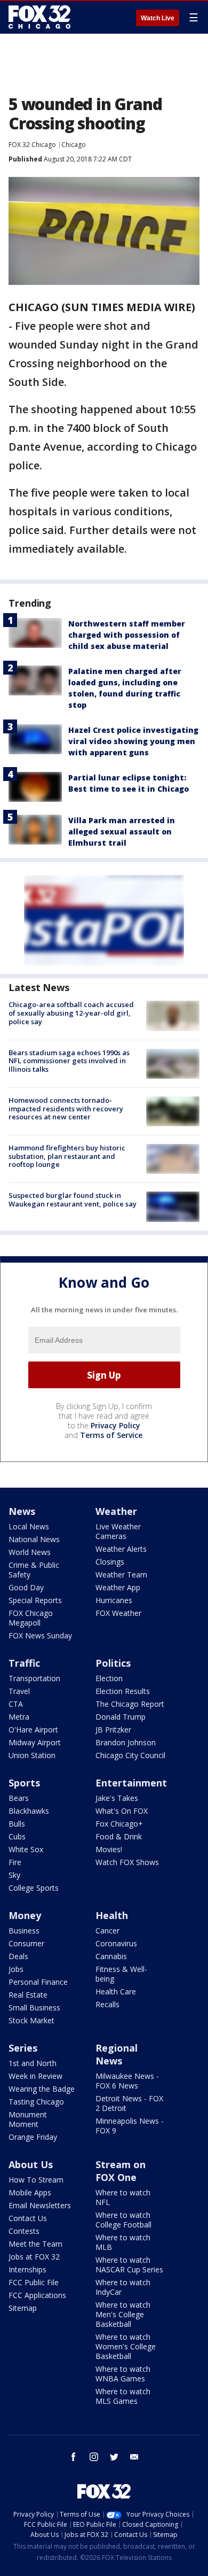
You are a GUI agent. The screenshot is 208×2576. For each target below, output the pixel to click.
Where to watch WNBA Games (123, 2374)
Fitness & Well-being (121, 1974)
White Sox (26, 1849)
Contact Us (28, 2218)
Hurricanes (114, 1600)
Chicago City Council (130, 1755)
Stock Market (31, 2020)
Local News (29, 1526)
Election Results (123, 1691)
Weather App (118, 1587)
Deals (18, 1956)
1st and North (33, 2063)
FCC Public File (34, 2282)
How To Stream (36, 2180)
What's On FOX (122, 1811)
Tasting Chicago (36, 2102)
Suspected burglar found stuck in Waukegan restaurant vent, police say (73, 1200)
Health (112, 1915)
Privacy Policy (115, 1425)
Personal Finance (38, 1982)
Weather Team (121, 1575)
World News (30, 1552)
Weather (116, 1511)
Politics (113, 1663)
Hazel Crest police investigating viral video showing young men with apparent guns (133, 741)
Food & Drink (119, 1836)
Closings (110, 1562)
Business (24, 1931)
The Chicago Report (130, 1704)
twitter (114, 2457)
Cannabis (111, 1956)
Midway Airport (35, 1742)
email (134, 2457)
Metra (19, 1717)
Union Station (32, 1755)
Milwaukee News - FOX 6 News (127, 2081)
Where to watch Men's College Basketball (123, 2314)
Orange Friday (33, 2137)
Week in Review (35, 2076)
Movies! (109, 1849)
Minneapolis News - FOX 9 (130, 2126)
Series (23, 2048)
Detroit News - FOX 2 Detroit (129, 2103)
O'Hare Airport (33, 1730)
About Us (31, 2164)
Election (109, 1678)
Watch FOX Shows (127, 1862)
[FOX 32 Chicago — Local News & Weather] (39, 17)
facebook (74, 2457)
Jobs (16, 1969)
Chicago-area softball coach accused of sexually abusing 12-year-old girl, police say (71, 1013)
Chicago (74, 145)
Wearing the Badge (42, 2089)
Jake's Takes (117, 1798)
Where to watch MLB (123, 2242)
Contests (24, 2231)
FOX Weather (118, 1613)
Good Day (26, 1587)
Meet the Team (35, 2244)
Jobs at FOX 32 (34, 2257)
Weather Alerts (121, 1549)
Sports (24, 1783)
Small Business (34, 2008)
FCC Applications (37, 2295)
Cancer (107, 1931)
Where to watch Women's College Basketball (126, 2346)
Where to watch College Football (123, 2220)
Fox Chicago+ (119, 1824)
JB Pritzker (113, 1730)
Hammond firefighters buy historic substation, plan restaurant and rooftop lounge (67, 1156)
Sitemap (23, 2308)
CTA (16, 1704)
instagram (94, 2457)
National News (34, 1539)
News (22, 1511)
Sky (14, 1875)
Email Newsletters (40, 2205)
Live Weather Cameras (118, 1531)
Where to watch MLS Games (123, 2396)
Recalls (107, 2004)
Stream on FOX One (121, 2171)
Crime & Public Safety (34, 1570)
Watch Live (158, 18)
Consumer (26, 1943)
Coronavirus (116, 1943)
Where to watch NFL (123, 2197)
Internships (27, 2269)
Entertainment (131, 1783)
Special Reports (35, 1600)
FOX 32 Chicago (32, 145)
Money (25, 1915)
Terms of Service (111, 1435)
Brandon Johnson (126, 1742)
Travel (19, 1691)
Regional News (117, 2054)
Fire (15, 1862)
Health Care (116, 1991)
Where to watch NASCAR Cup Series (129, 2265)
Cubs (17, 1836)
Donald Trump (121, 1717)
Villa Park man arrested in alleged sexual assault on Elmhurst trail (122, 831)
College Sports (34, 1888)
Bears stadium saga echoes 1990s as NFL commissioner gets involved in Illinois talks (69, 1061)
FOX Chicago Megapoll (31, 1618)
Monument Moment (28, 2119)
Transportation (34, 1678)
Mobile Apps (30, 2192)
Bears (19, 1798)
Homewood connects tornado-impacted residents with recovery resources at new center (66, 1108)
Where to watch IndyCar (123, 2287)
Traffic (24, 1663)
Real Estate (28, 1995)
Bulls (17, 1824)
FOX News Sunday (40, 1635)
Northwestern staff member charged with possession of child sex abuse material (127, 635)
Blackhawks (29, 1811)
